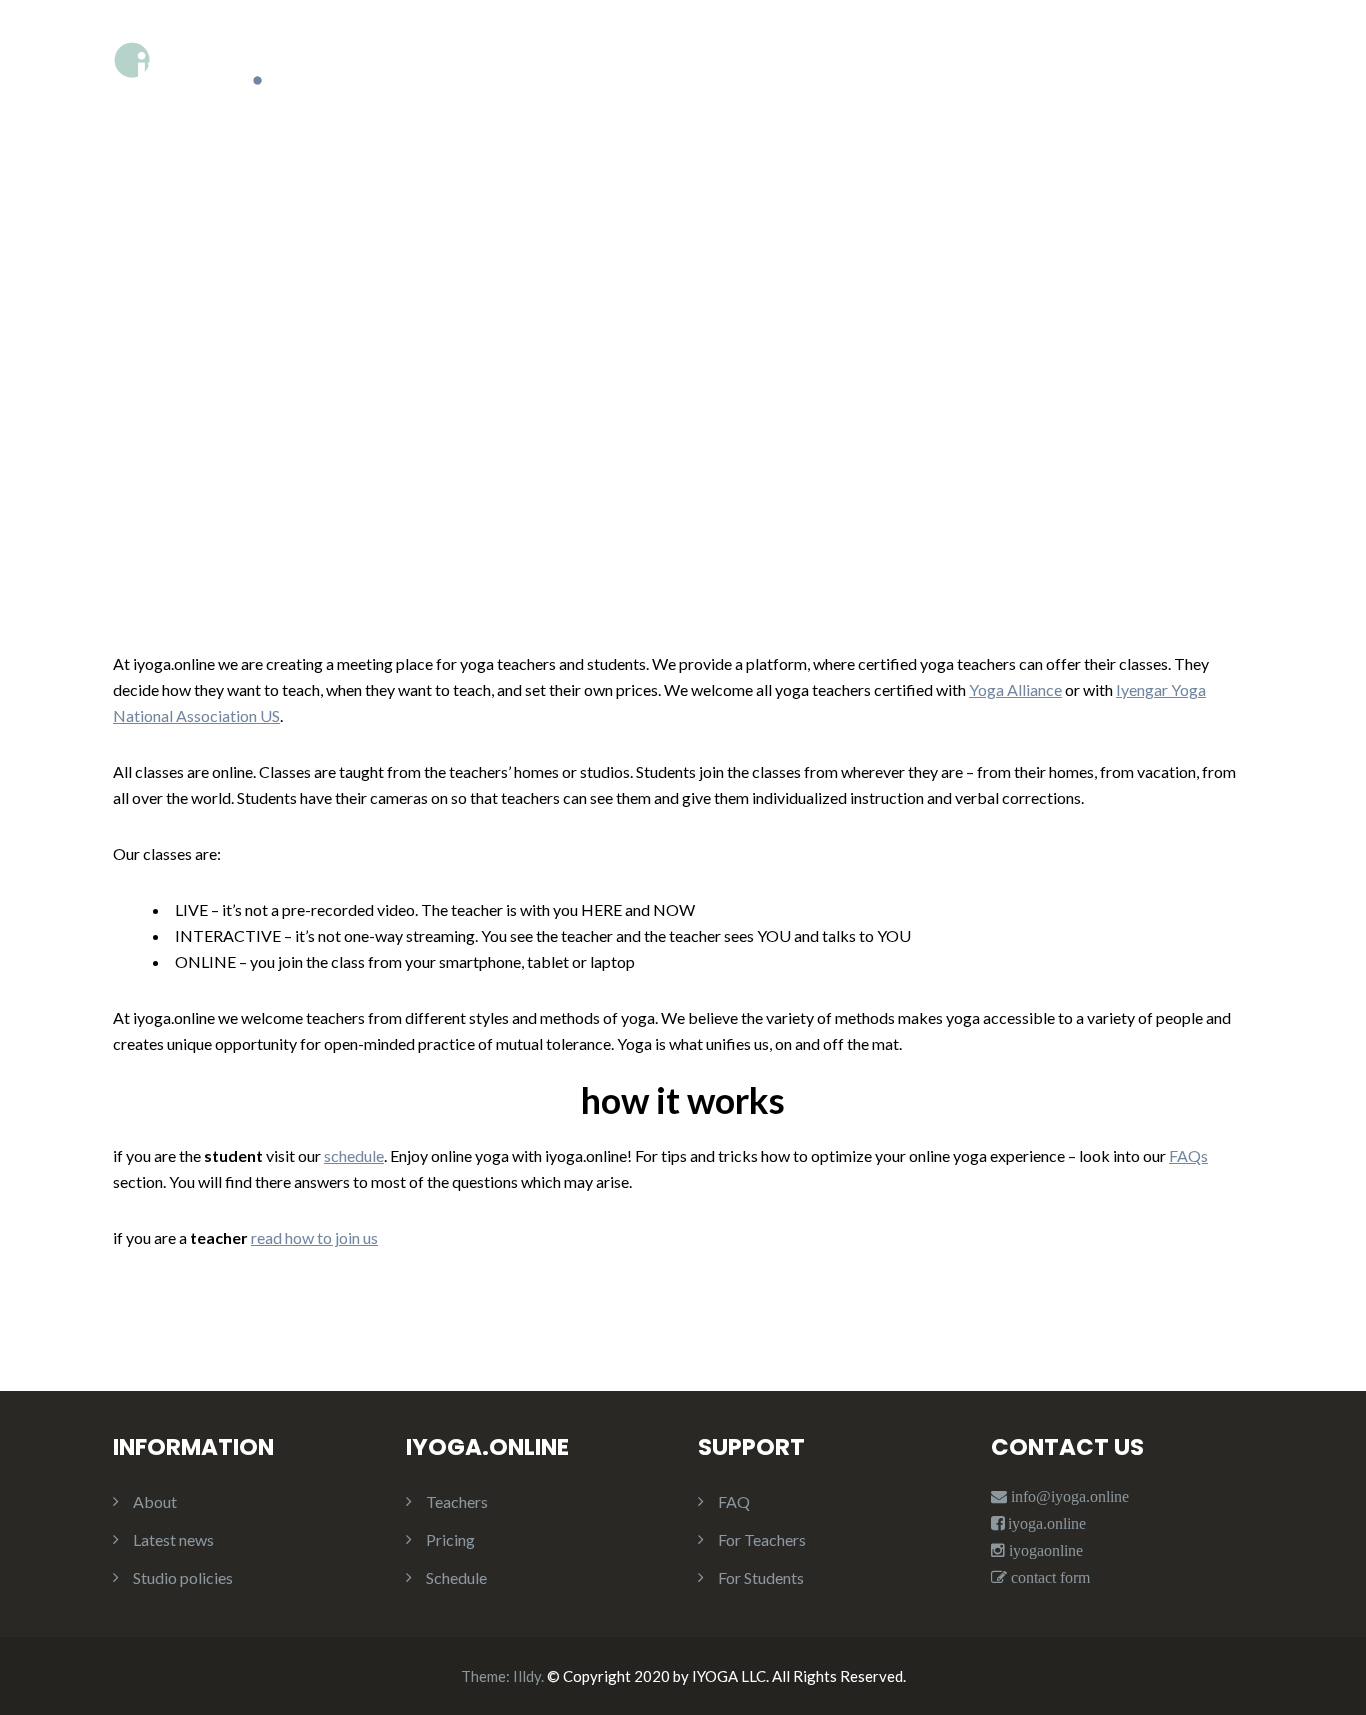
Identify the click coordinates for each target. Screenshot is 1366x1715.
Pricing (450, 1539)
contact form (1048, 1577)
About (155, 1501)
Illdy (527, 1676)
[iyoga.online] (188, 96)
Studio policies (183, 1577)
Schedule (456, 1577)
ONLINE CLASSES (890, 101)
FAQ (734, 1501)
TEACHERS (1052, 101)
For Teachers (762, 1539)
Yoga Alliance (1015, 689)
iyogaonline (1044, 1550)
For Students (761, 1577)
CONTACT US (1201, 101)
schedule (354, 1155)
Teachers (457, 1501)
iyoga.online (1047, 1523)
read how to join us (314, 1237)
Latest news (173, 1539)
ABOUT (739, 101)
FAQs (1188, 1155)
